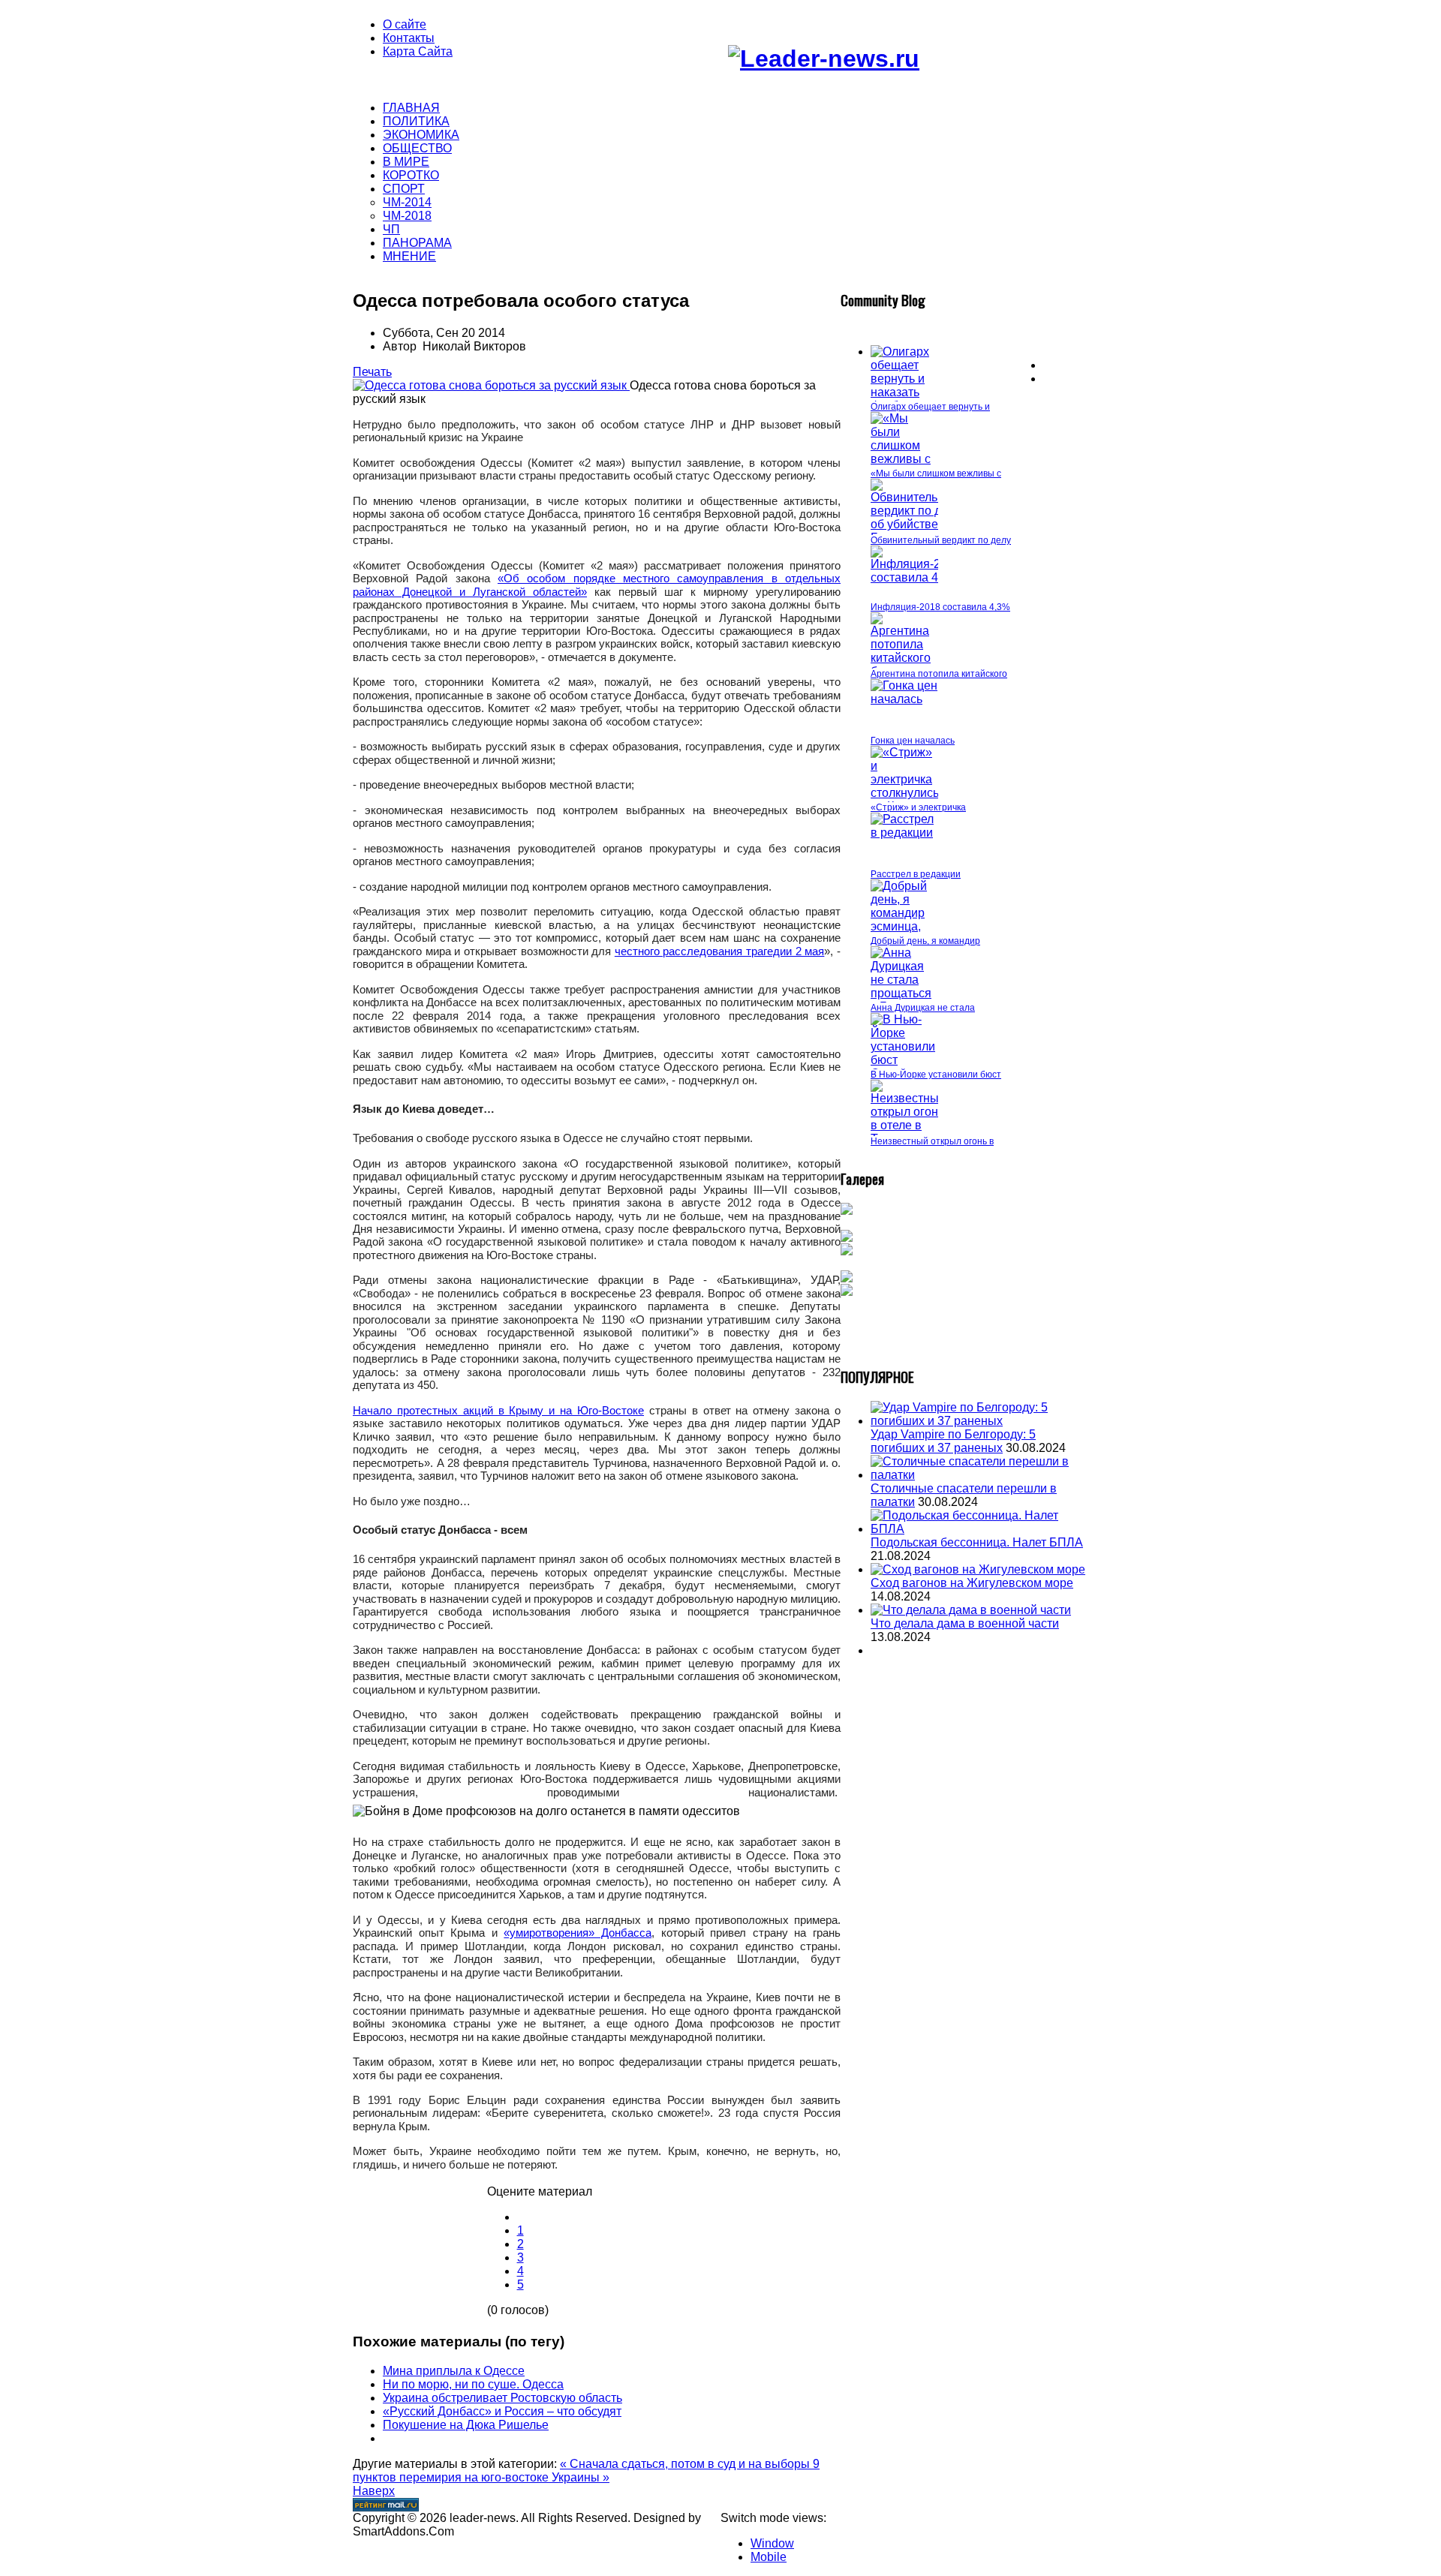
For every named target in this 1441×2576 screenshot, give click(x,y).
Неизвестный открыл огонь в (932, 1141)
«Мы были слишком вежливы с (936, 473)
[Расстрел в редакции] (904, 833)
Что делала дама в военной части (965, 1623)
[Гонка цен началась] (904, 699)
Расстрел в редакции (916, 874)
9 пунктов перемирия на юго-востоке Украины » (586, 2471)
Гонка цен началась (913, 741)
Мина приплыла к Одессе (454, 2371)
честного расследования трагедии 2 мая (720, 951)
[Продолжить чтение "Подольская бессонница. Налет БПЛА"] (979, 1529)
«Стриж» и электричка (918, 807)
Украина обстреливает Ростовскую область (502, 2398)
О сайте (405, 24)
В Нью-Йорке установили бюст (936, 1075)
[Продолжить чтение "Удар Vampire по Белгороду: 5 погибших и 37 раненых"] (979, 1421)
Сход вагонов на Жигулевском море (972, 1583)
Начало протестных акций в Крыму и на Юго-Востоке (498, 1410)
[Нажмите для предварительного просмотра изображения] (491, 385)
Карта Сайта (418, 51)
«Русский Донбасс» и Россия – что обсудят (502, 2411)
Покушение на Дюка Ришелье (466, 2425)
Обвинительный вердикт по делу (941, 540)
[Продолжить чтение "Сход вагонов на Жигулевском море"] (978, 1569)
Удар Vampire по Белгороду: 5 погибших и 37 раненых (953, 1441)
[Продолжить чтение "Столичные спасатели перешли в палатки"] (979, 1475)
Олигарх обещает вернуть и (930, 407)
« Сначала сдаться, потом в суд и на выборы (686, 2464)
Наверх (374, 2491)
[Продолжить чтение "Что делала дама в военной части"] (971, 1610)
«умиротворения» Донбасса (578, 1933)
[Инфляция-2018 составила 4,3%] (916, 577)
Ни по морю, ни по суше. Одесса (473, 2384)
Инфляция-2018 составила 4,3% (940, 607)
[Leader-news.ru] (824, 59)
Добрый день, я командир (925, 941)
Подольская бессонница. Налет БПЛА (977, 1542)
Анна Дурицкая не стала (923, 1008)
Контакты (409, 38)
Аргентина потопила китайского (939, 674)
